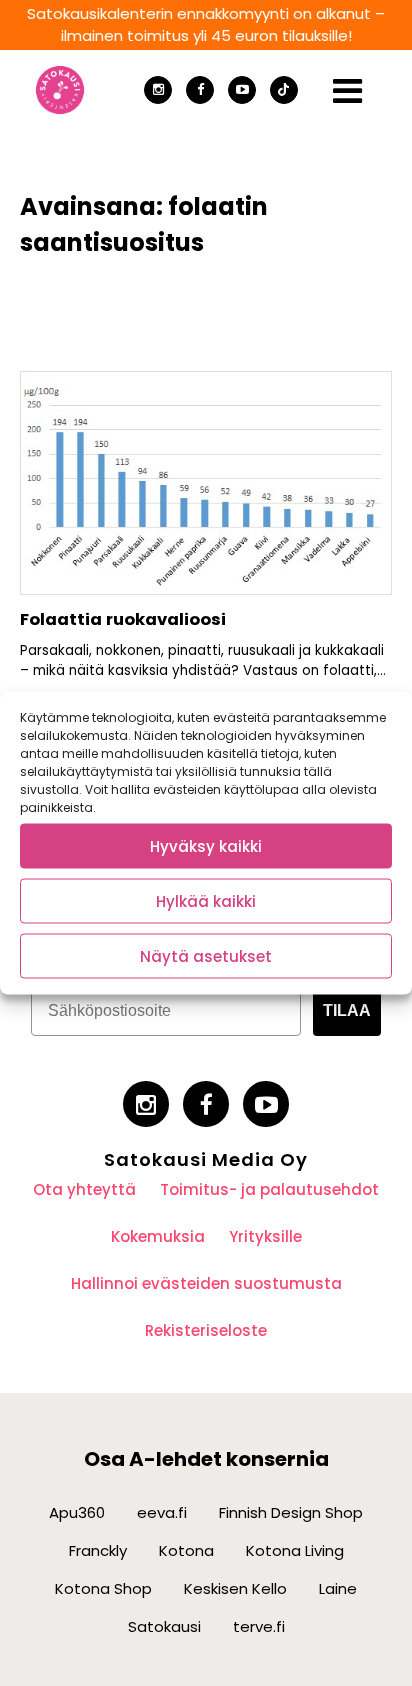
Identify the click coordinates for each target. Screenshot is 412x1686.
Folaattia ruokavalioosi (123, 619)
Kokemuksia (158, 1236)
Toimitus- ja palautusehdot (269, 1189)
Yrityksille (265, 1236)
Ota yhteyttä (84, 1189)
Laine (338, 1588)
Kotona (186, 1550)
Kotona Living (295, 1550)
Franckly (98, 1550)
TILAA (347, 1010)
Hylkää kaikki (206, 900)
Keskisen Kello (235, 1588)
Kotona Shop (103, 1588)
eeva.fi (162, 1512)
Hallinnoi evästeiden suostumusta (206, 1283)
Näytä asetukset (206, 955)
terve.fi (259, 1626)
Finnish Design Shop (291, 1512)
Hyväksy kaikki (206, 845)
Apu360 (77, 1512)
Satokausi (164, 1626)
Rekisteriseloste (206, 1330)
